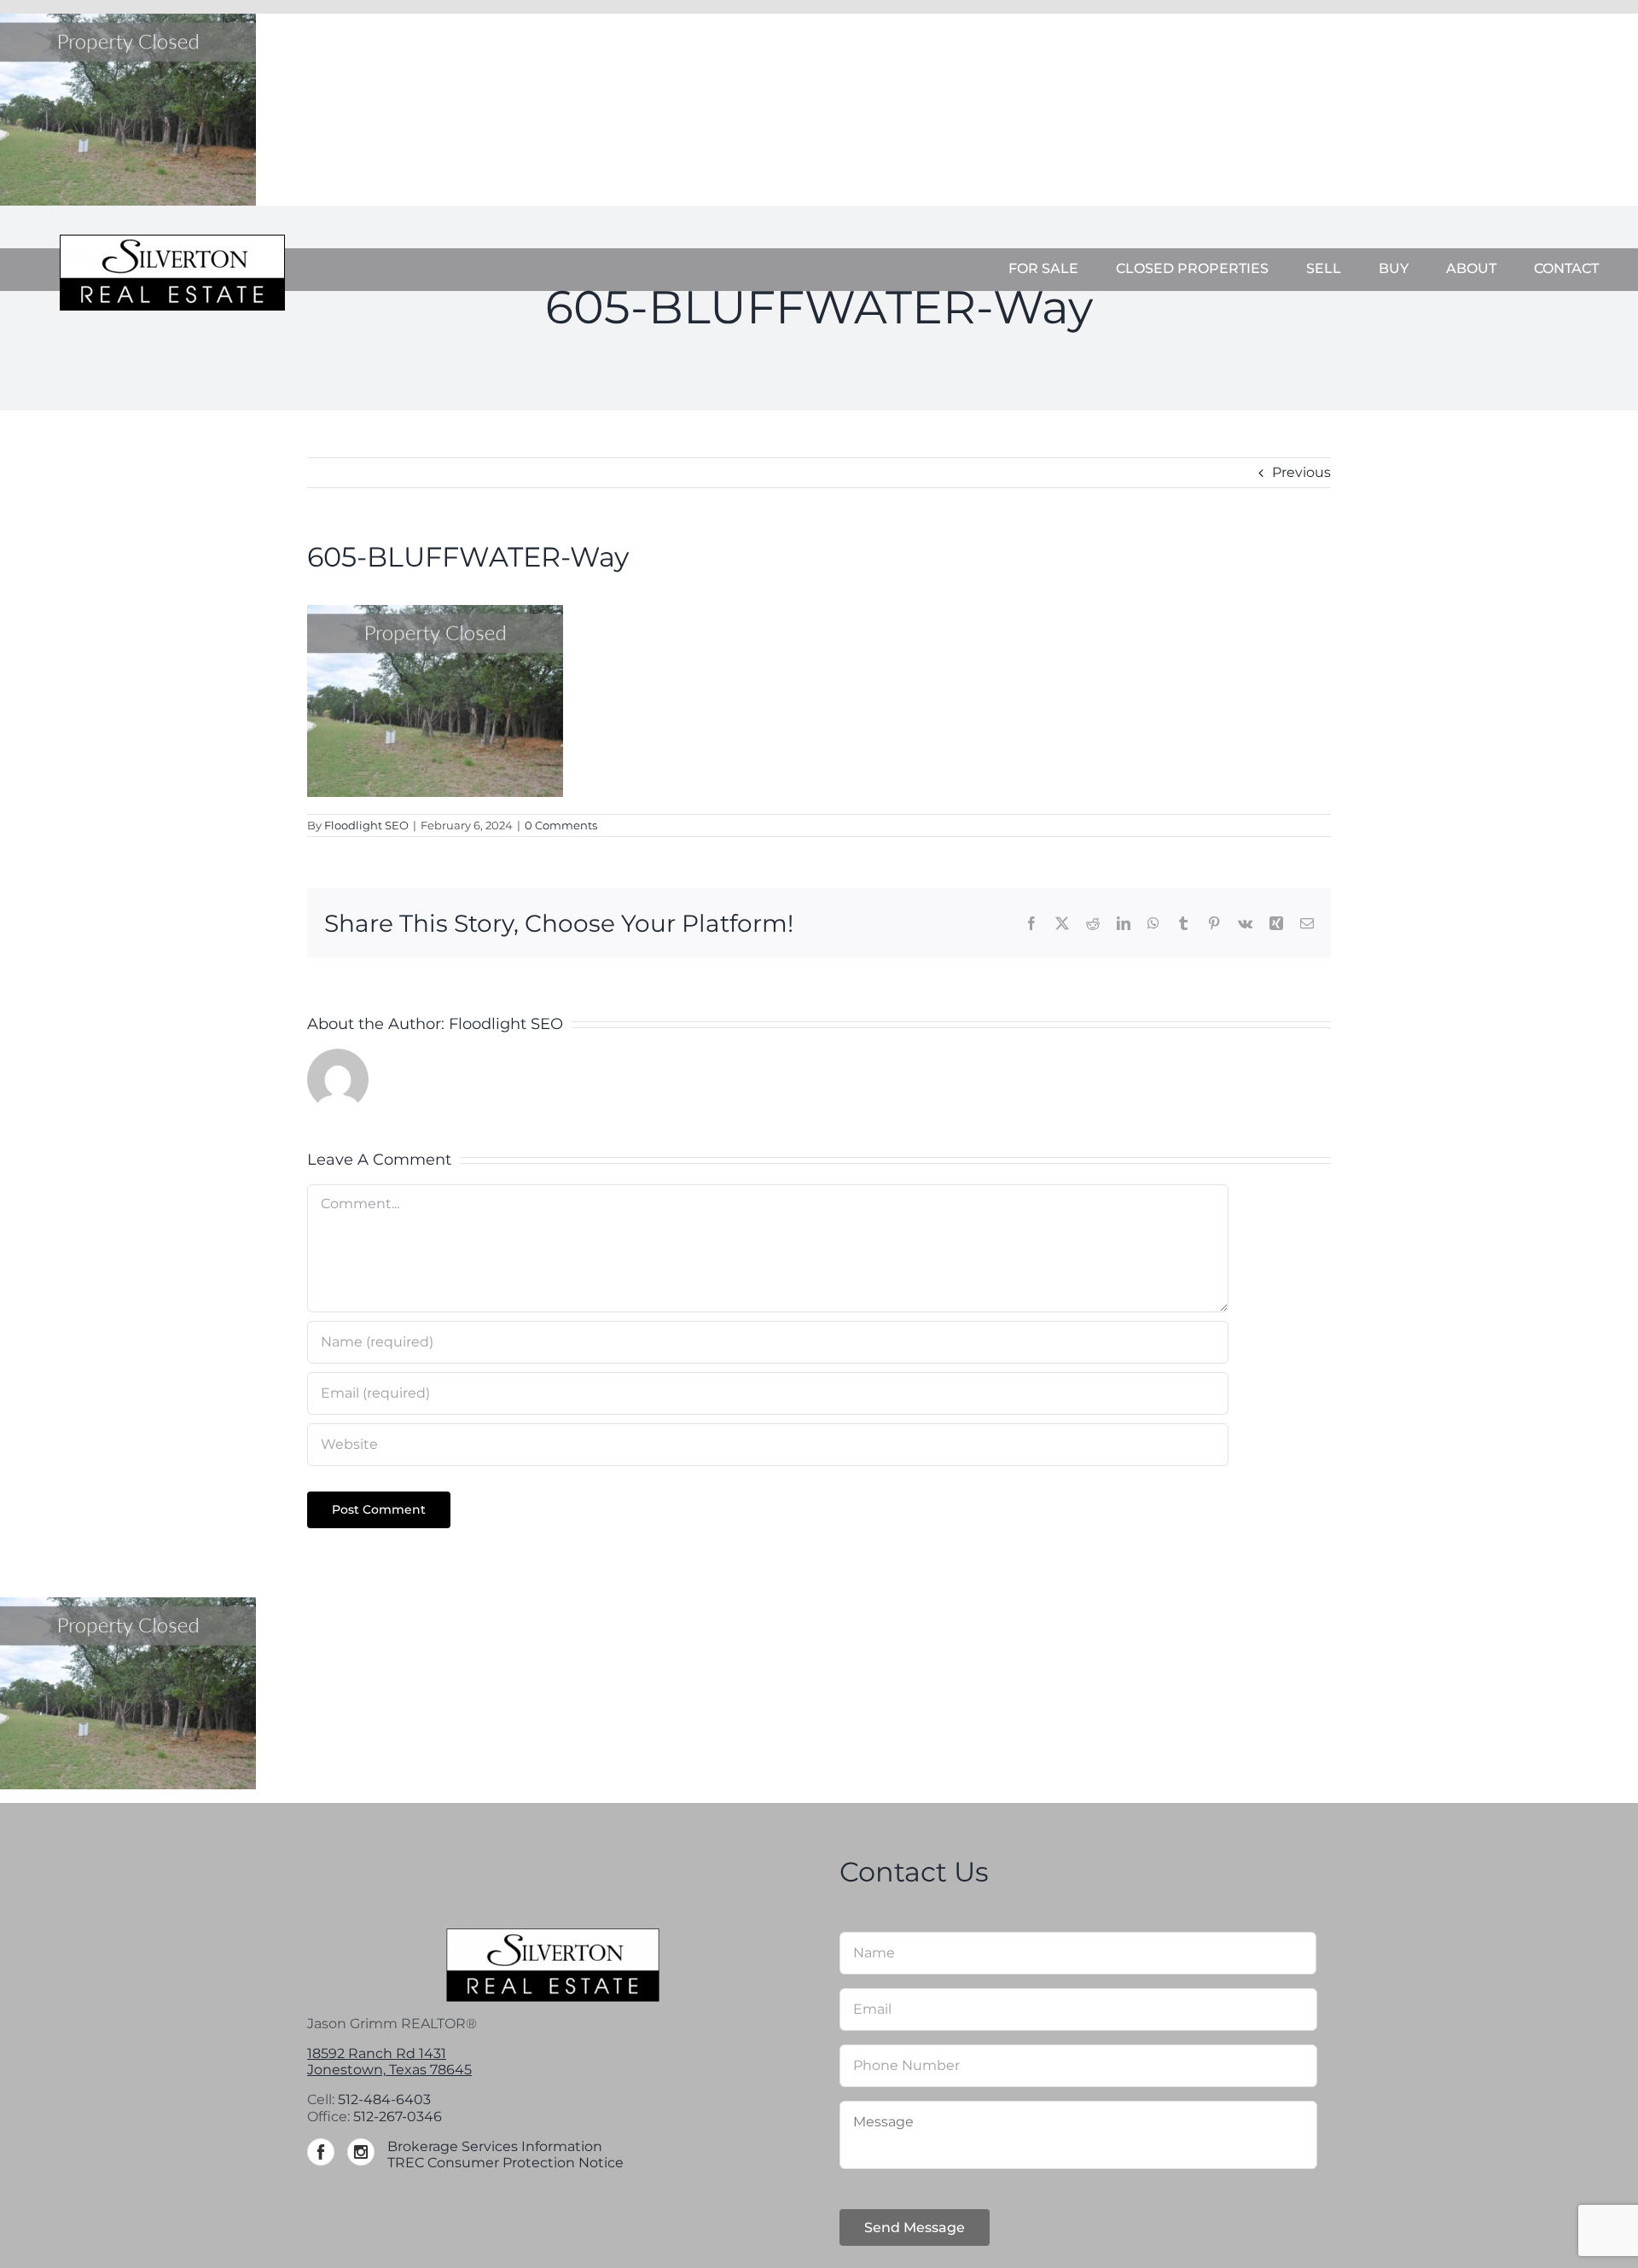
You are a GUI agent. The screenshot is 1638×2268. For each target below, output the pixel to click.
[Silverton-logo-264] (172, 241)
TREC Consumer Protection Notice (505, 2163)
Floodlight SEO (366, 825)
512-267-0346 (398, 2117)
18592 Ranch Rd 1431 (377, 2053)
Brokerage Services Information (495, 2146)
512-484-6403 (384, 2099)
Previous (1301, 472)
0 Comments (561, 825)
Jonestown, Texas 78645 (389, 2070)
